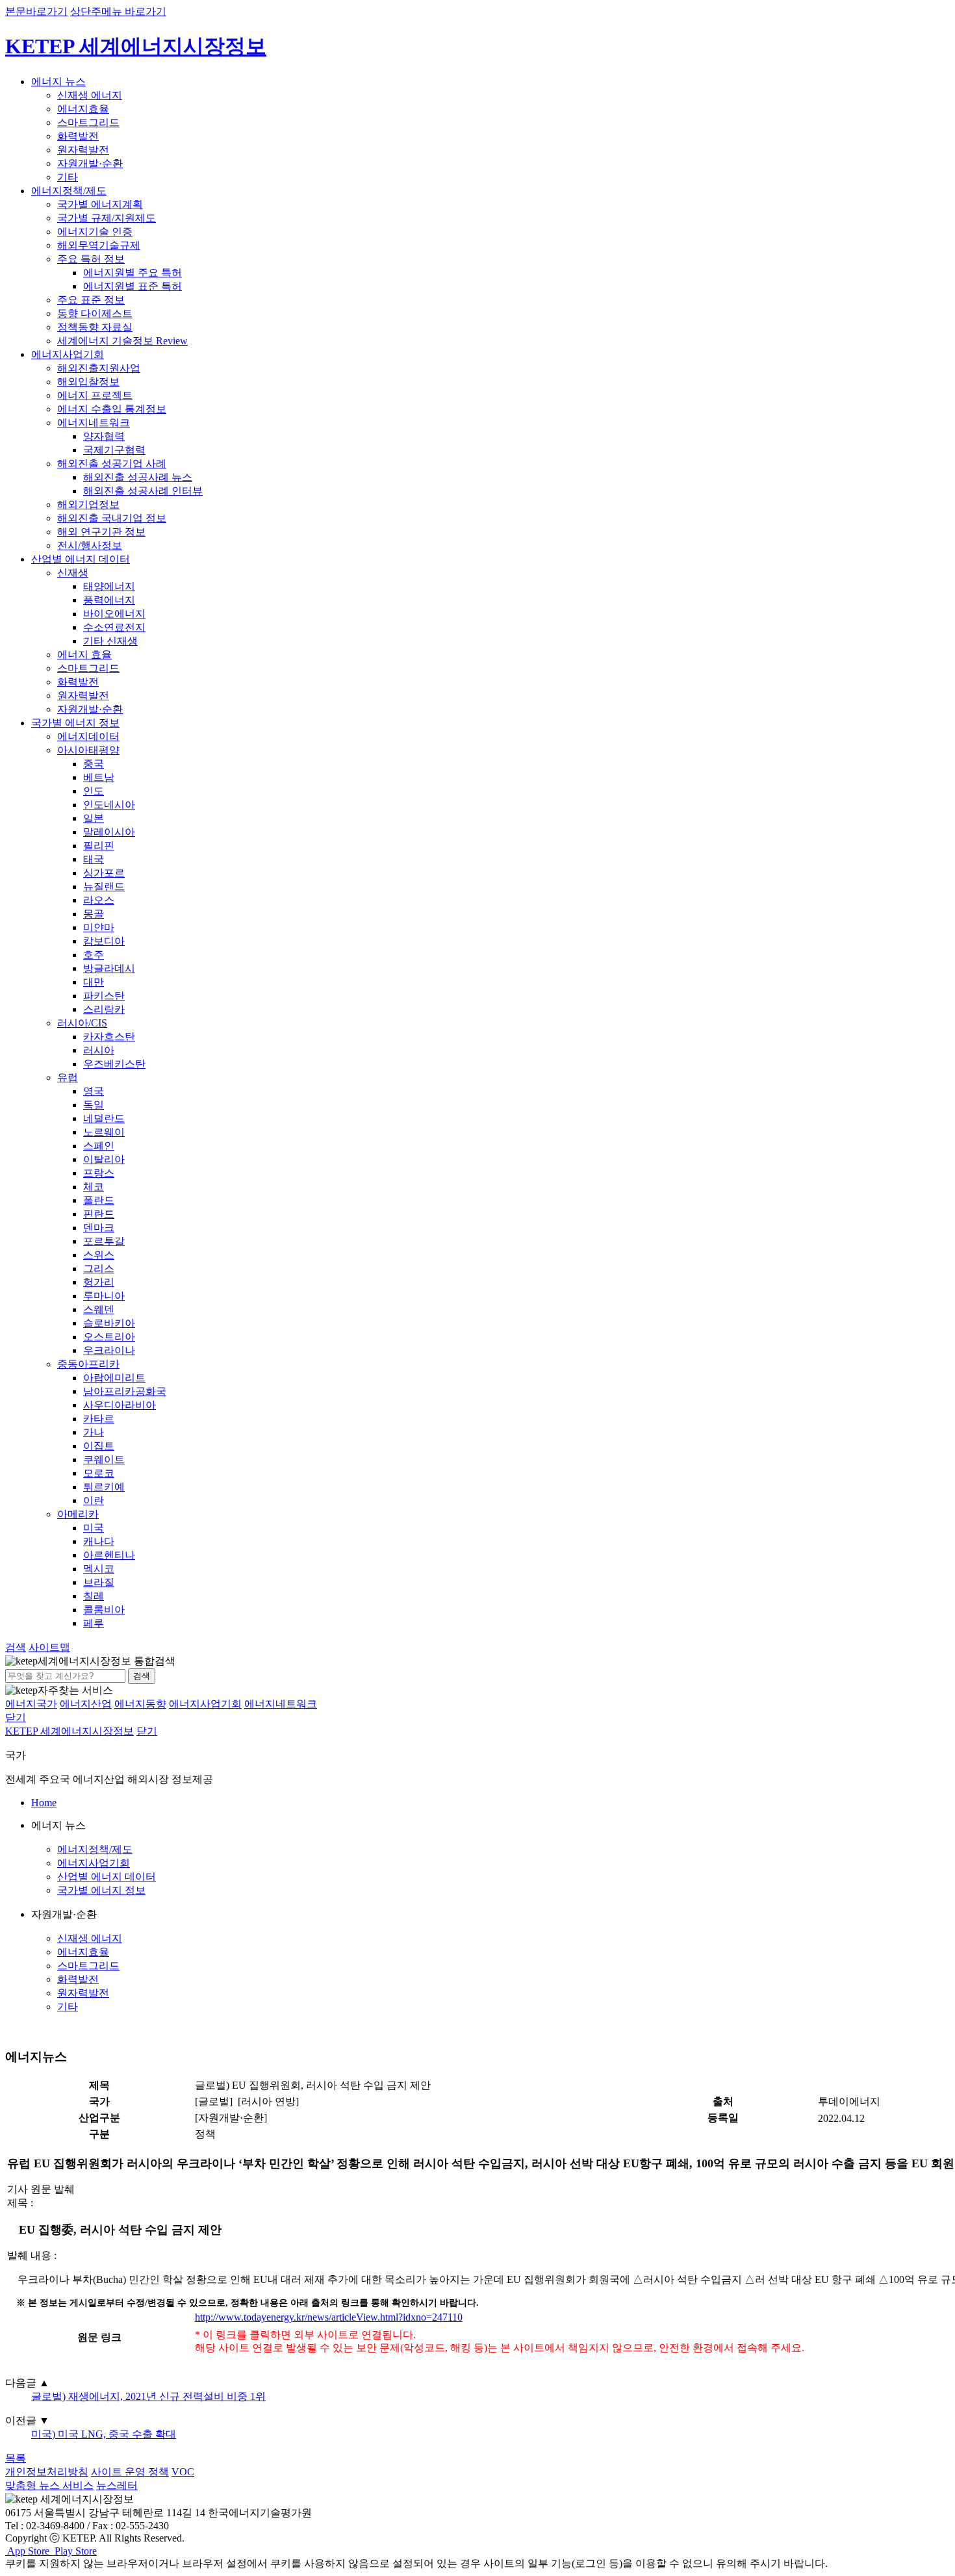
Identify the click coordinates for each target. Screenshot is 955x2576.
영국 (94, 1091)
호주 (94, 955)
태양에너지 (109, 586)
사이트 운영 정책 (130, 2472)
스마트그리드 (88, 122)
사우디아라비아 (120, 1405)
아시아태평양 (88, 750)
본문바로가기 (36, 11)
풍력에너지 (109, 600)
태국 (94, 859)
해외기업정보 (88, 504)
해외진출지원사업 (99, 368)
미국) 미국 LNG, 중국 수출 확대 (104, 2434)
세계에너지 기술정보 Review (122, 341)
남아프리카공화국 (125, 1391)
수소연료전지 (114, 627)
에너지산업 (86, 1704)
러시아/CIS (82, 1023)
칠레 (94, 1596)
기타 (68, 177)
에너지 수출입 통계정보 (112, 409)
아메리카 (78, 1514)
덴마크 (99, 1228)
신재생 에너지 (90, 95)
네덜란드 (104, 1118)
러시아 (99, 1050)
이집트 (99, 1446)
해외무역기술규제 (99, 245)
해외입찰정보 (88, 382)
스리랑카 (104, 1009)
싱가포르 (104, 873)
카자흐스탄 (109, 1037)
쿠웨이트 (104, 1460)
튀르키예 (104, 1487)
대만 (94, 982)
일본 (94, 818)
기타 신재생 (110, 641)
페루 (94, 1623)
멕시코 (99, 1569)
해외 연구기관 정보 (101, 532)
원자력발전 (83, 150)
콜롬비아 (104, 1610)
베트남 (99, 777)
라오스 (99, 900)
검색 (142, 1676)
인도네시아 (109, 805)
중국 (94, 764)
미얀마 (99, 927)
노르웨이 (104, 1132)
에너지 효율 (84, 655)
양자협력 (104, 436)
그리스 (99, 1269)
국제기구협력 (114, 450)
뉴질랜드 (104, 886)
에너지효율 (83, 109)
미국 (94, 1528)
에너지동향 (140, 1704)
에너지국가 (31, 1704)
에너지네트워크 (94, 423)
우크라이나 (109, 1350)
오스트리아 (109, 1337)
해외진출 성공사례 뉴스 (138, 477)
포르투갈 (104, 1241)
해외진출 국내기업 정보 (112, 518)
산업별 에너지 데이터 (81, 559)
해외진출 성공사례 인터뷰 (143, 491)
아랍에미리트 (114, 1378)
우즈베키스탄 (114, 1064)
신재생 (73, 573)
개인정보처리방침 (47, 2472)
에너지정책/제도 (69, 191)
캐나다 (99, 1541)
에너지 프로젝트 (95, 395)
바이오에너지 (114, 614)
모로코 (99, 1473)
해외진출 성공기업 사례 (112, 464)
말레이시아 (109, 832)
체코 (94, 1187)
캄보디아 (104, 941)
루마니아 (104, 1296)
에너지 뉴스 (58, 82)
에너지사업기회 (68, 354)
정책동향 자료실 (95, 327)
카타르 (99, 1419)
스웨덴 (99, 1309)
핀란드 (99, 1214)
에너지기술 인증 (95, 232)
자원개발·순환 (90, 163)
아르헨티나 (109, 1555)
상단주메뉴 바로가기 (118, 11)
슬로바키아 (109, 1323)
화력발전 (78, 136)
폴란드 (99, 1200)
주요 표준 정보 (91, 300)
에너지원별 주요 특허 (133, 273)
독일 (94, 1105)
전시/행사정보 (90, 545)
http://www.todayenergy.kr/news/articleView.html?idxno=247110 (329, 2317)
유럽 (68, 1078)
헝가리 (99, 1282)
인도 (94, 791)
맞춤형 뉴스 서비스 (49, 2485)
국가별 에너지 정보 (75, 723)
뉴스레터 (117, 2485)
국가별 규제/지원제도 (107, 218)
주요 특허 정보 (91, 259)
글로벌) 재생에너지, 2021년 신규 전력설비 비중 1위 (148, 2396)
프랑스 (99, 1173)
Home (44, 1803)
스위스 (99, 1255)
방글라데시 (109, 968)
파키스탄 (104, 996)
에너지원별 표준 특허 (133, 286)
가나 (94, 1432)
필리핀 (99, 846)
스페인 (99, 1146)
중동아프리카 (88, 1364)
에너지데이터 (88, 736)
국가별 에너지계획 (100, 204)
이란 (94, 1500)
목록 (16, 2458)
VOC (183, 2472)
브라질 (99, 1582)
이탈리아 (104, 1159)
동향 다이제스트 (95, 313)
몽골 (94, 914)
